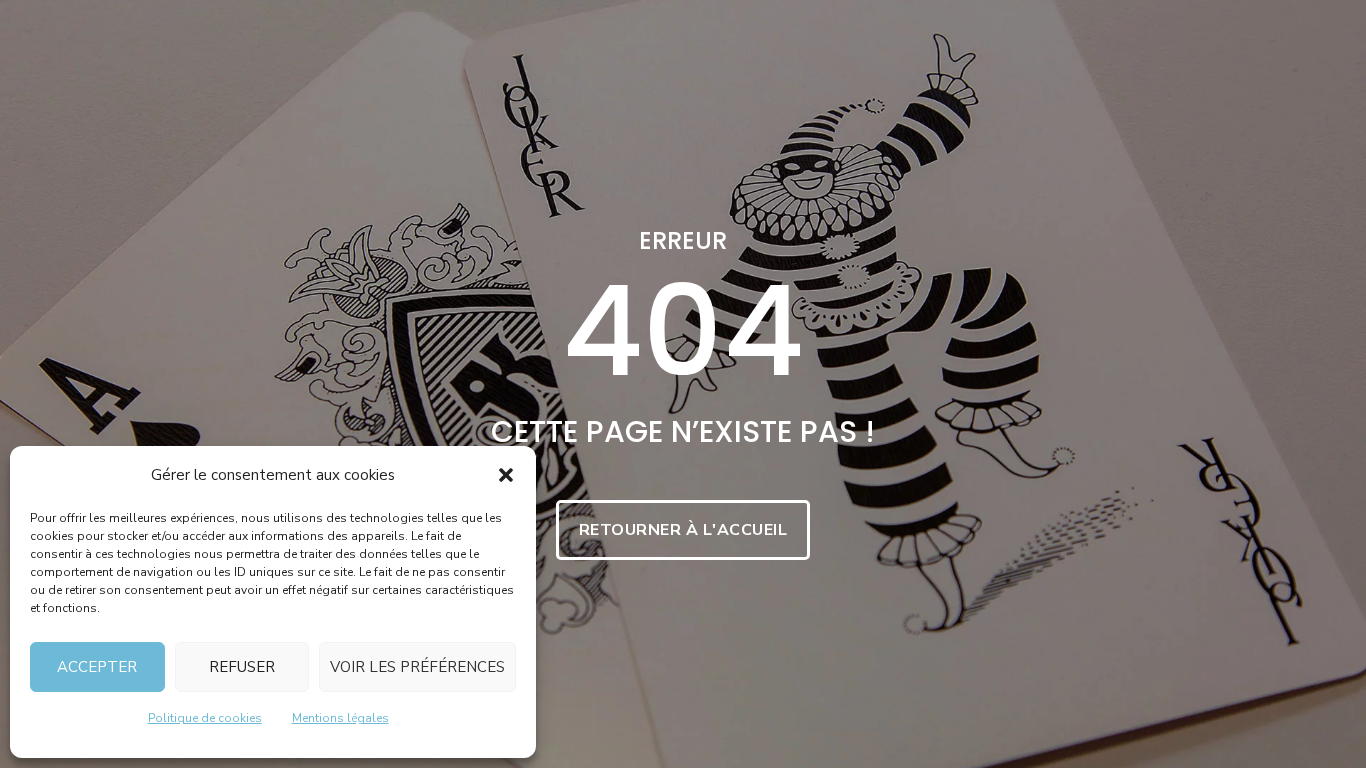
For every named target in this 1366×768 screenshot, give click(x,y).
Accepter (97, 667)
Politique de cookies (205, 718)
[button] (506, 475)
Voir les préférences (417, 667)
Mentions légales (340, 718)
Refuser (242, 667)
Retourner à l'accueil (683, 530)
